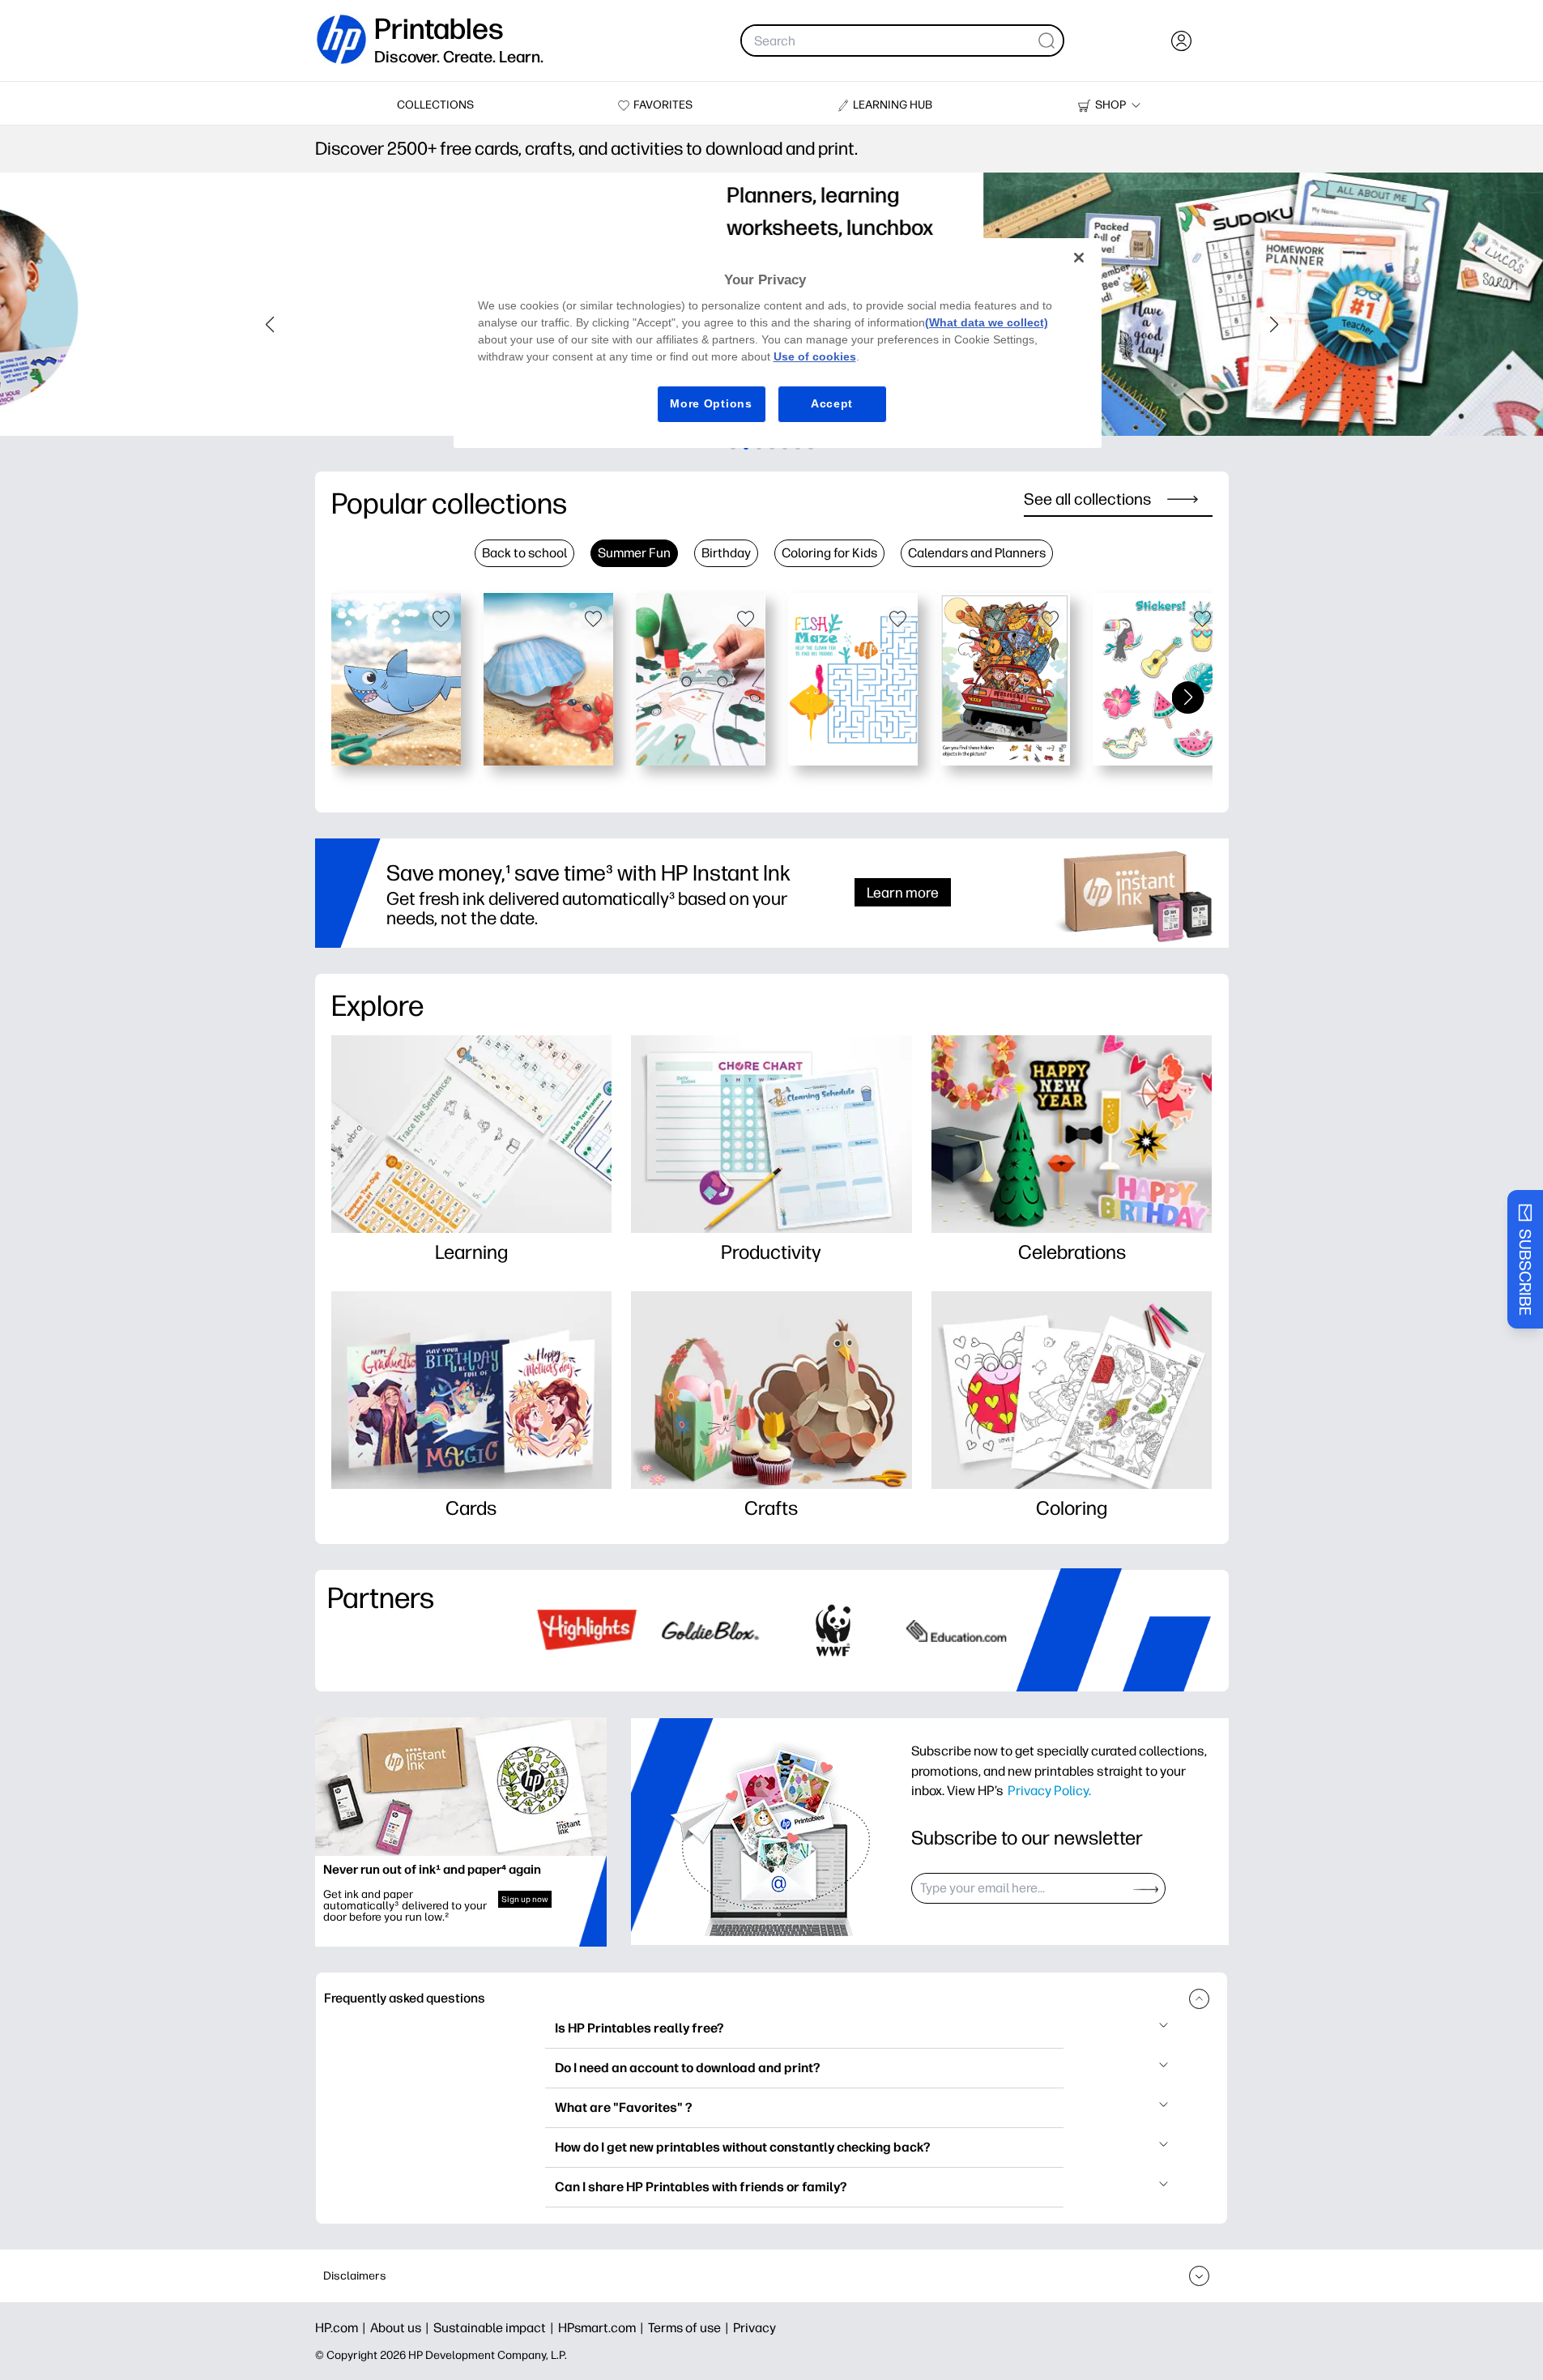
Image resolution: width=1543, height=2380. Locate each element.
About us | (402, 2328)
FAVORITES (663, 105)
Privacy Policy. (1049, 1790)
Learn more (903, 892)
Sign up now (525, 1899)
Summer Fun (634, 553)
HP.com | (343, 2328)
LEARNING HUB (893, 105)
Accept (832, 403)
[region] (778, 343)
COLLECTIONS (435, 105)
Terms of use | (691, 2328)
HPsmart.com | (603, 2328)
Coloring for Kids (829, 553)
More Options (711, 403)
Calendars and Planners (977, 553)
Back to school (524, 553)
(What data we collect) (987, 322)
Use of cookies (815, 356)
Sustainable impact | (496, 2328)
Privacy (754, 2328)
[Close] (1079, 258)
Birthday (726, 553)
